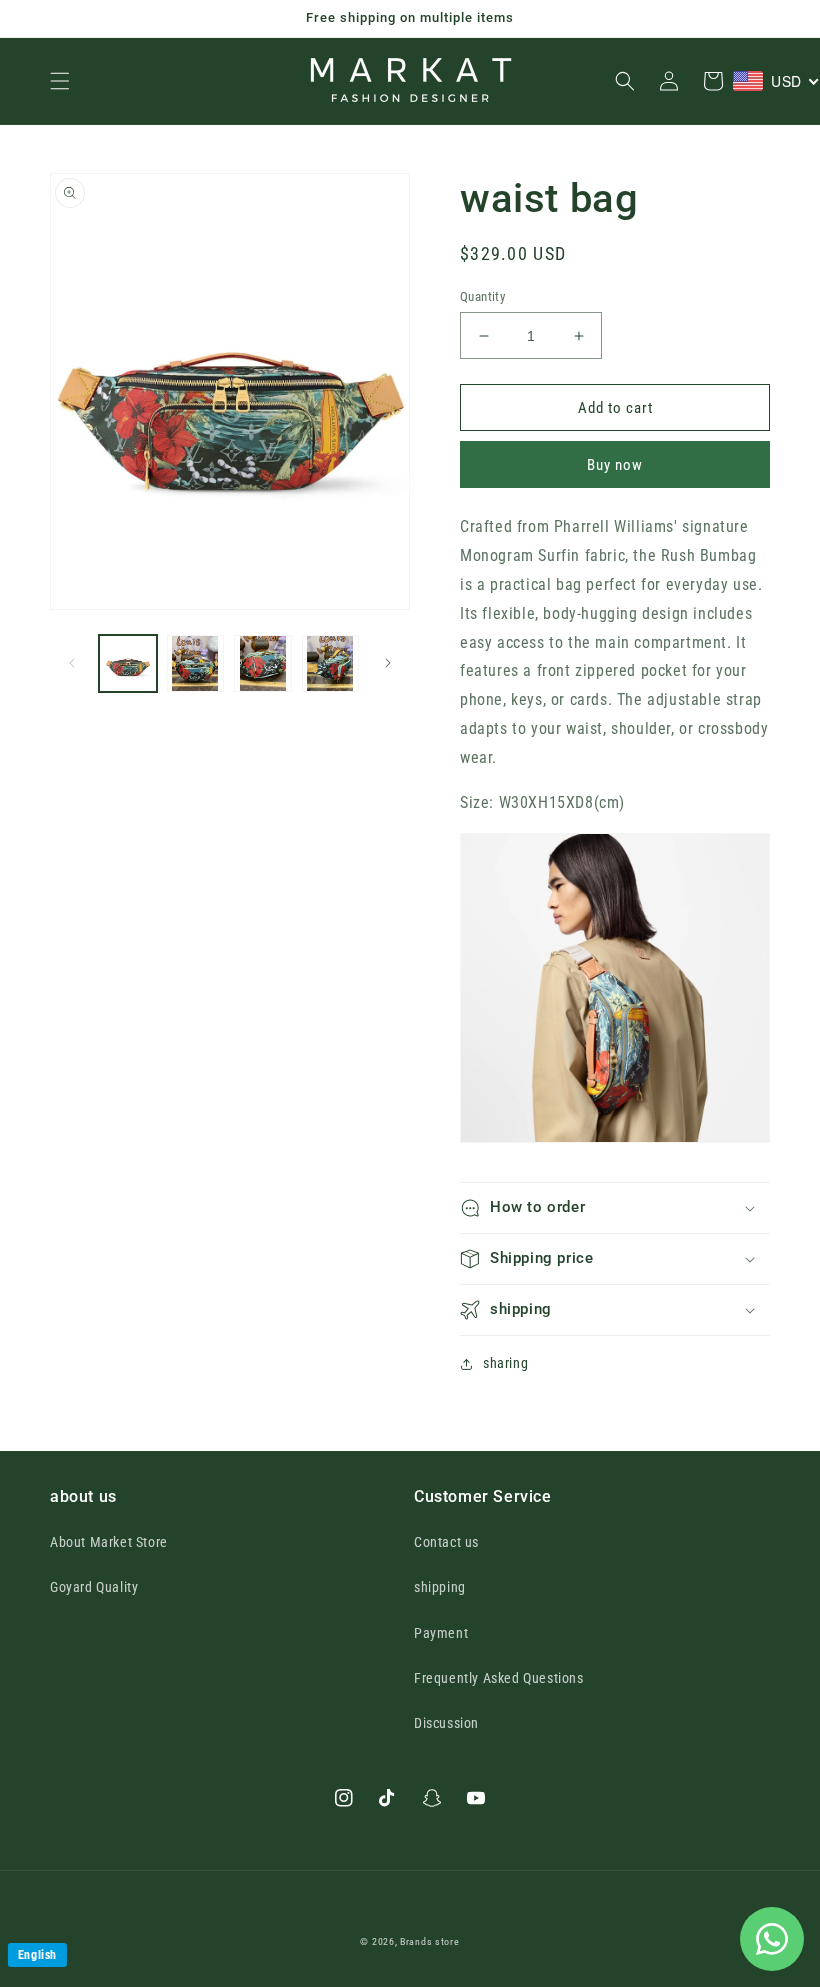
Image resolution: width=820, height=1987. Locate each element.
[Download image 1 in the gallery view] (128, 664)
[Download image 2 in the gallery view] (196, 664)
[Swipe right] (388, 663)
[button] (60, 81)
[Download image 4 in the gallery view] (331, 664)
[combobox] (776, 81)
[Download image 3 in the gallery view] (263, 664)
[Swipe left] (72, 663)
